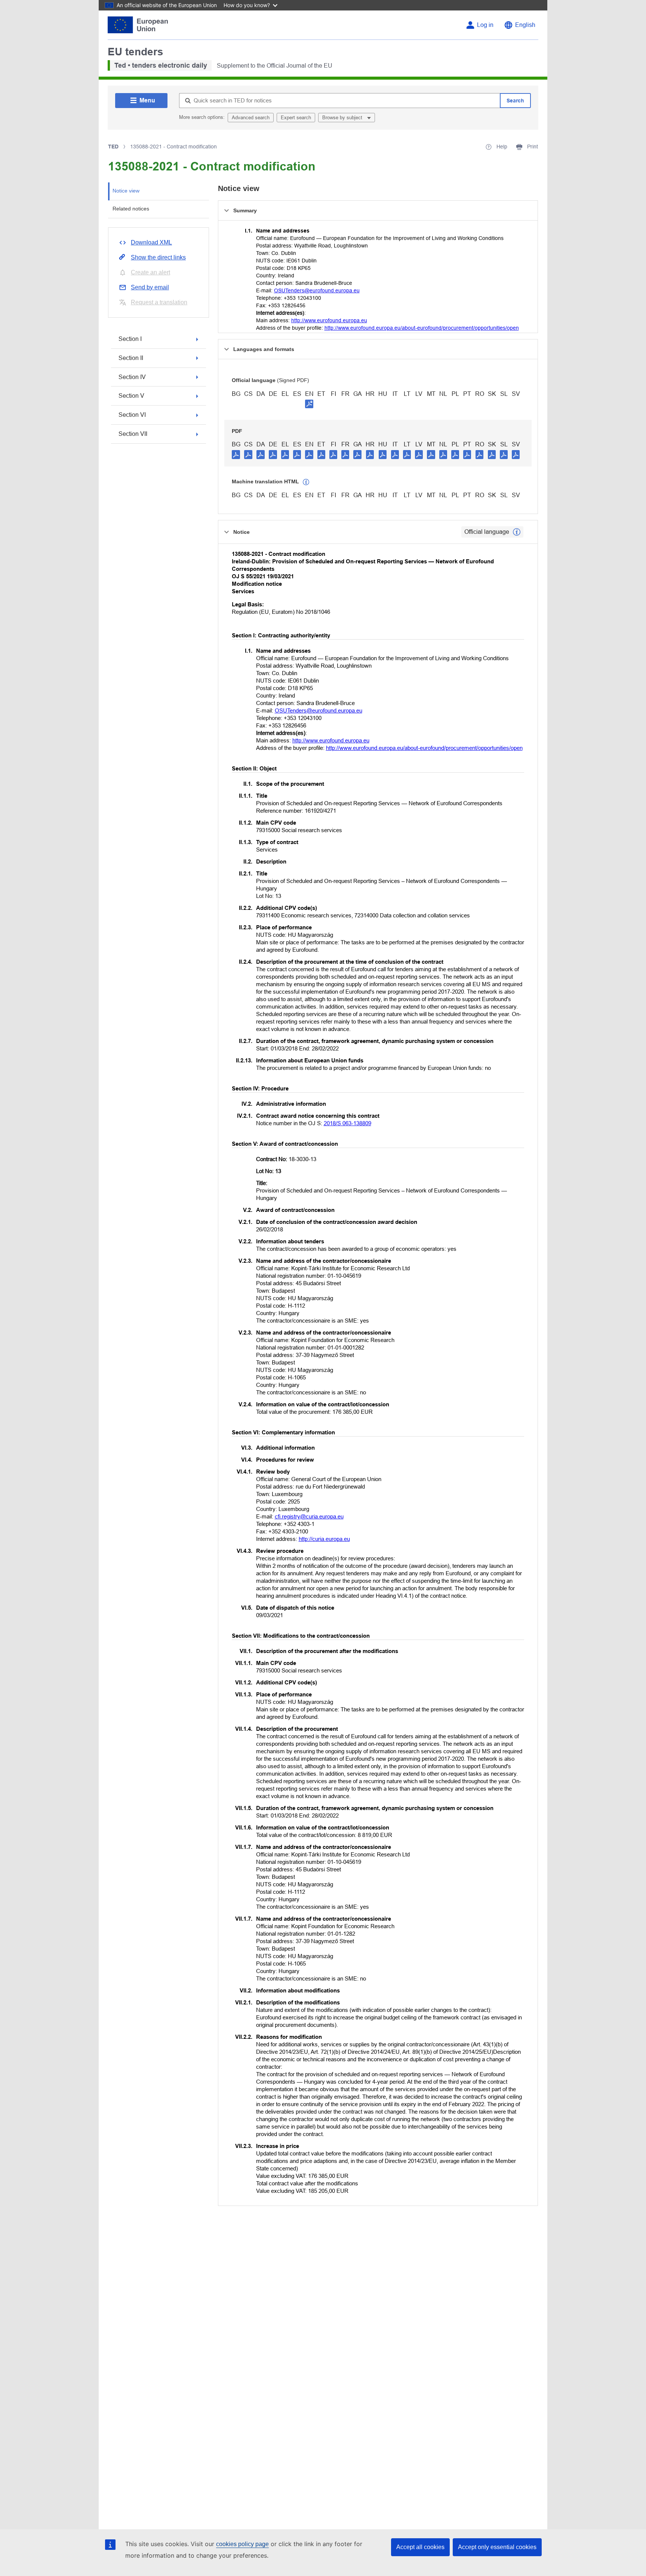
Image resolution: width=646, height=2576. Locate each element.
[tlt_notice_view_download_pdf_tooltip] (236, 454)
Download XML (151, 242)
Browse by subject (343, 118)
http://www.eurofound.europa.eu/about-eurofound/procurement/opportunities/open (422, 328)
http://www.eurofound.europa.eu (329, 320)
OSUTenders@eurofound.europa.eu (317, 290)
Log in (485, 25)
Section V (131, 396)
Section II (131, 358)
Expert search (296, 118)
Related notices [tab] (131, 209)
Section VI (132, 415)
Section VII (133, 434)
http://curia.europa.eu (324, 1539)
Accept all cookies (420, 2547)
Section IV (132, 377)
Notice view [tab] (126, 191)
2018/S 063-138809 (347, 1123)
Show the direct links (158, 257)
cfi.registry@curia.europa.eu (309, 1516)
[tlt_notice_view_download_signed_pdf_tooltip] (309, 404)
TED (113, 147)
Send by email (150, 287)
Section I (130, 339)
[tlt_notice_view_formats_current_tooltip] (517, 532)
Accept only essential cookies (497, 2547)
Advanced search (251, 118)
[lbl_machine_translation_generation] (306, 482)
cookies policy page (242, 2544)
